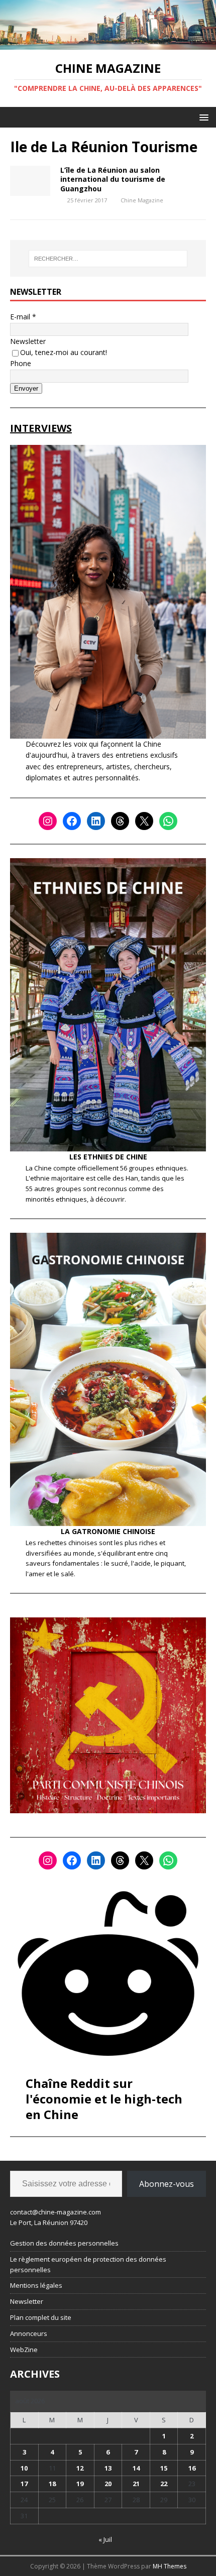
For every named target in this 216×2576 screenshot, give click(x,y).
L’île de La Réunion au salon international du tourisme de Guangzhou (113, 179)
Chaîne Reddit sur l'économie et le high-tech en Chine (104, 2099)
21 (136, 2484)
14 (136, 2468)
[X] (144, 821)
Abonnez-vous (167, 2184)
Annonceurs (29, 2333)
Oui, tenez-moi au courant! (64, 352)
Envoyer (26, 388)
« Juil (105, 2539)
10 (24, 2468)
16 (192, 2468)
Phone (21, 363)
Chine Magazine (142, 200)
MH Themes (170, 2566)
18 (52, 2484)
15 (164, 2468)
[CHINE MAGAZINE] (108, 44)
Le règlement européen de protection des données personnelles (88, 2264)
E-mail (23, 317)
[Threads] (120, 821)
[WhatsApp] (168, 821)
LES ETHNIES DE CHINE (108, 1157)
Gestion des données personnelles (64, 2243)
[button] (202, 117)
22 (164, 2484)
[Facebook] (72, 821)
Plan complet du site (41, 2317)
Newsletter (28, 341)
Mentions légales (36, 2285)
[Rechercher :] (108, 259)
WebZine (24, 2350)
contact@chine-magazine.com (56, 2212)
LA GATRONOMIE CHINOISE (108, 1531)
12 (80, 2468)
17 (24, 2484)
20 (108, 2484)
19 (80, 2484)
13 (108, 2468)
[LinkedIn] (96, 821)
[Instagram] (48, 821)
